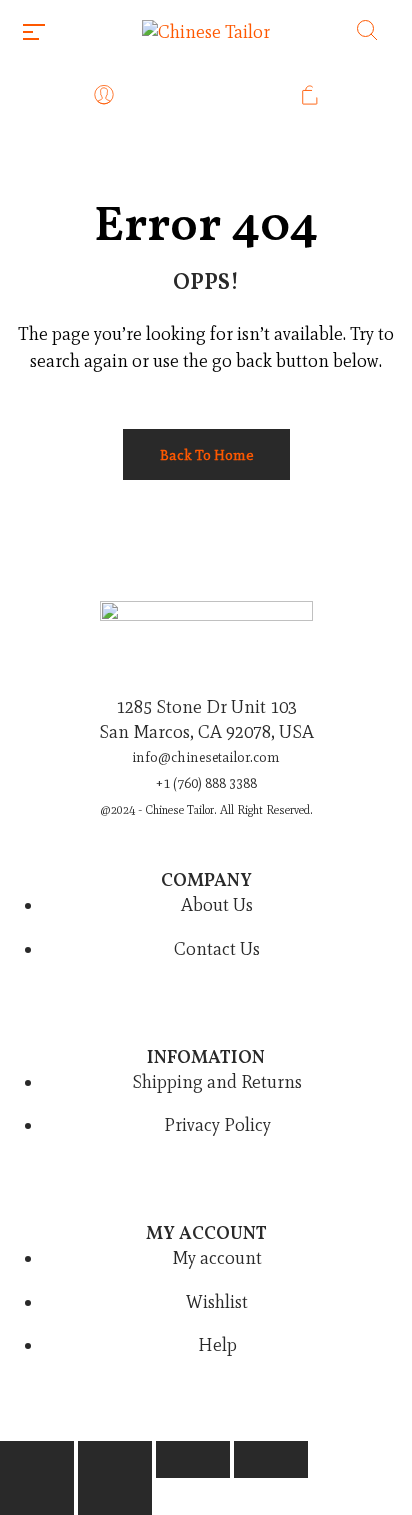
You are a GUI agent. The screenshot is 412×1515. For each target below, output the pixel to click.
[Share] (193, 1459)
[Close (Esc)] (271, 1459)
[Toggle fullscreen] (115, 1459)
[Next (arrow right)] (115, 1496)
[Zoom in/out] (37, 1459)
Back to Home (206, 455)
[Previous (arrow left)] (37, 1496)
